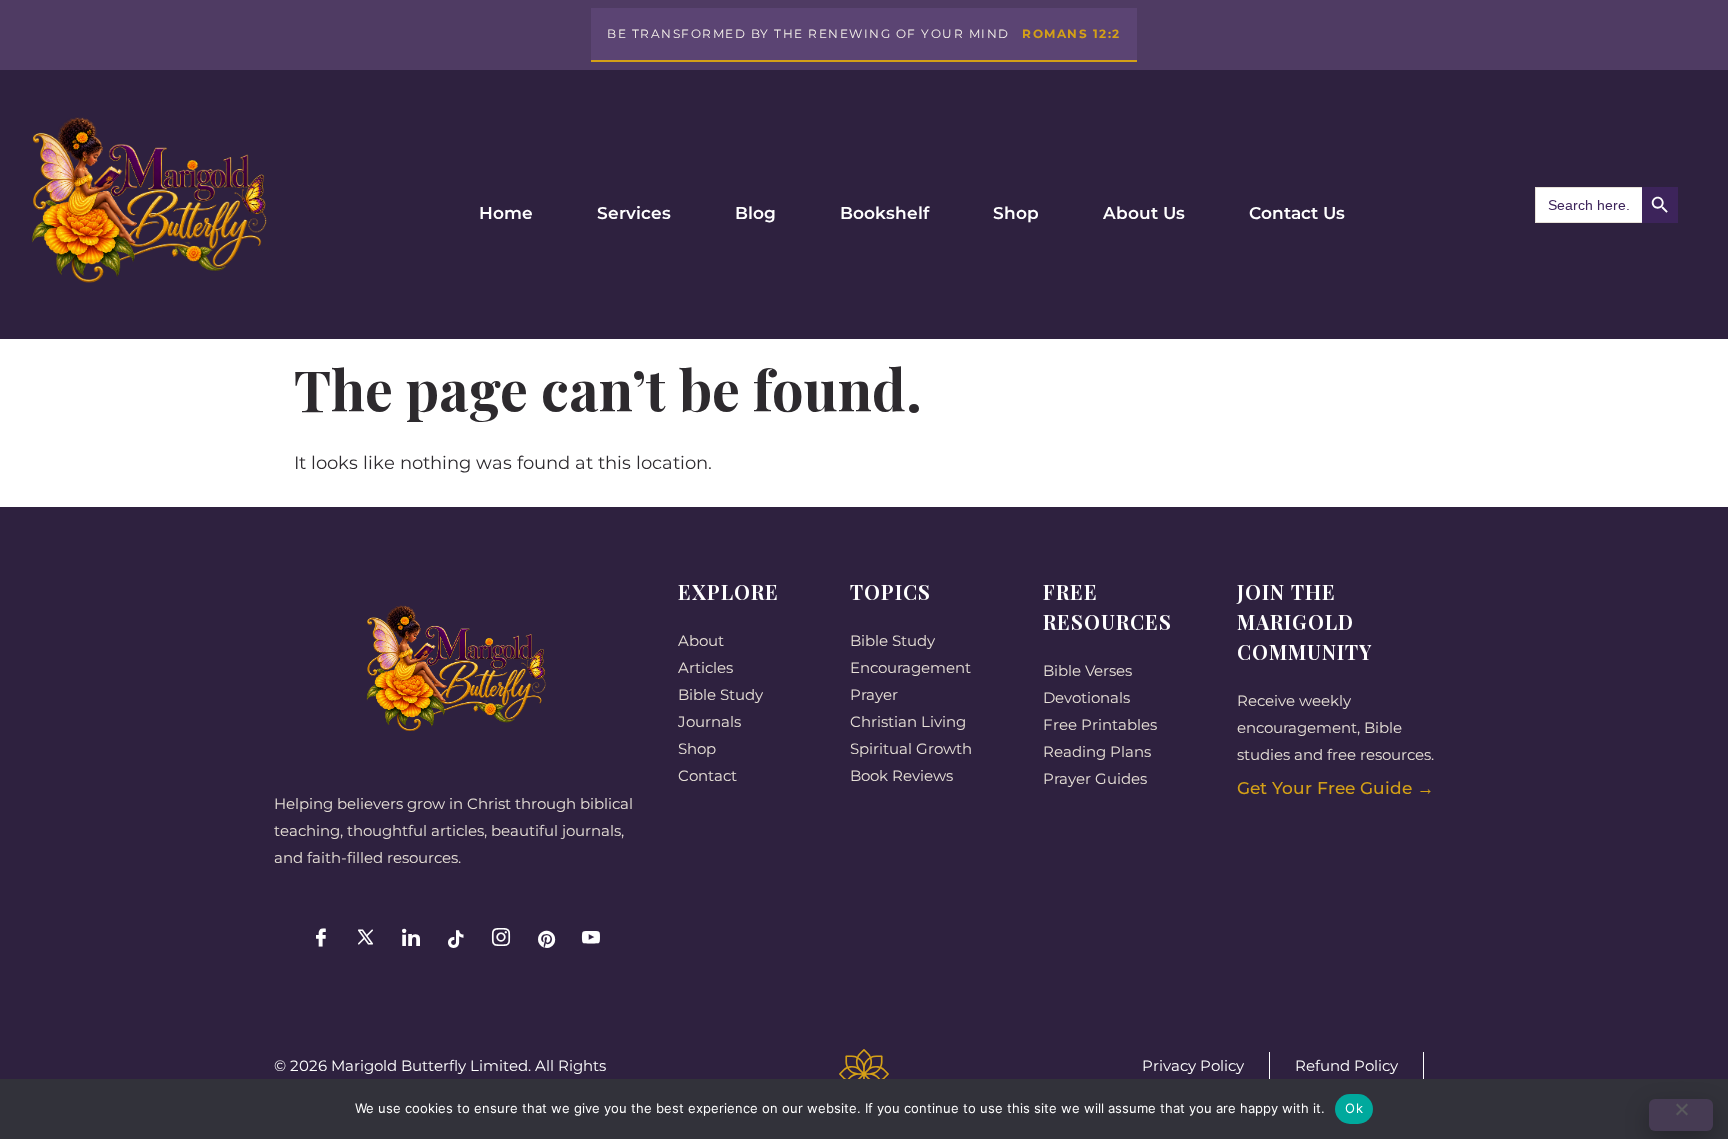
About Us (1144, 213)
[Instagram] (501, 939)
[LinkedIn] (411, 939)
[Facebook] (321, 939)
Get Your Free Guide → (1335, 788)
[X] (366, 939)
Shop (1016, 213)
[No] (1681, 1115)
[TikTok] (456, 939)
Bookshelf (884, 213)
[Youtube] (591, 939)
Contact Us (1297, 213)
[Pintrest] (546, 939)
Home (506, 213)
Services (634, 213)
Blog (755, 213)
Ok (1354, 1108)
